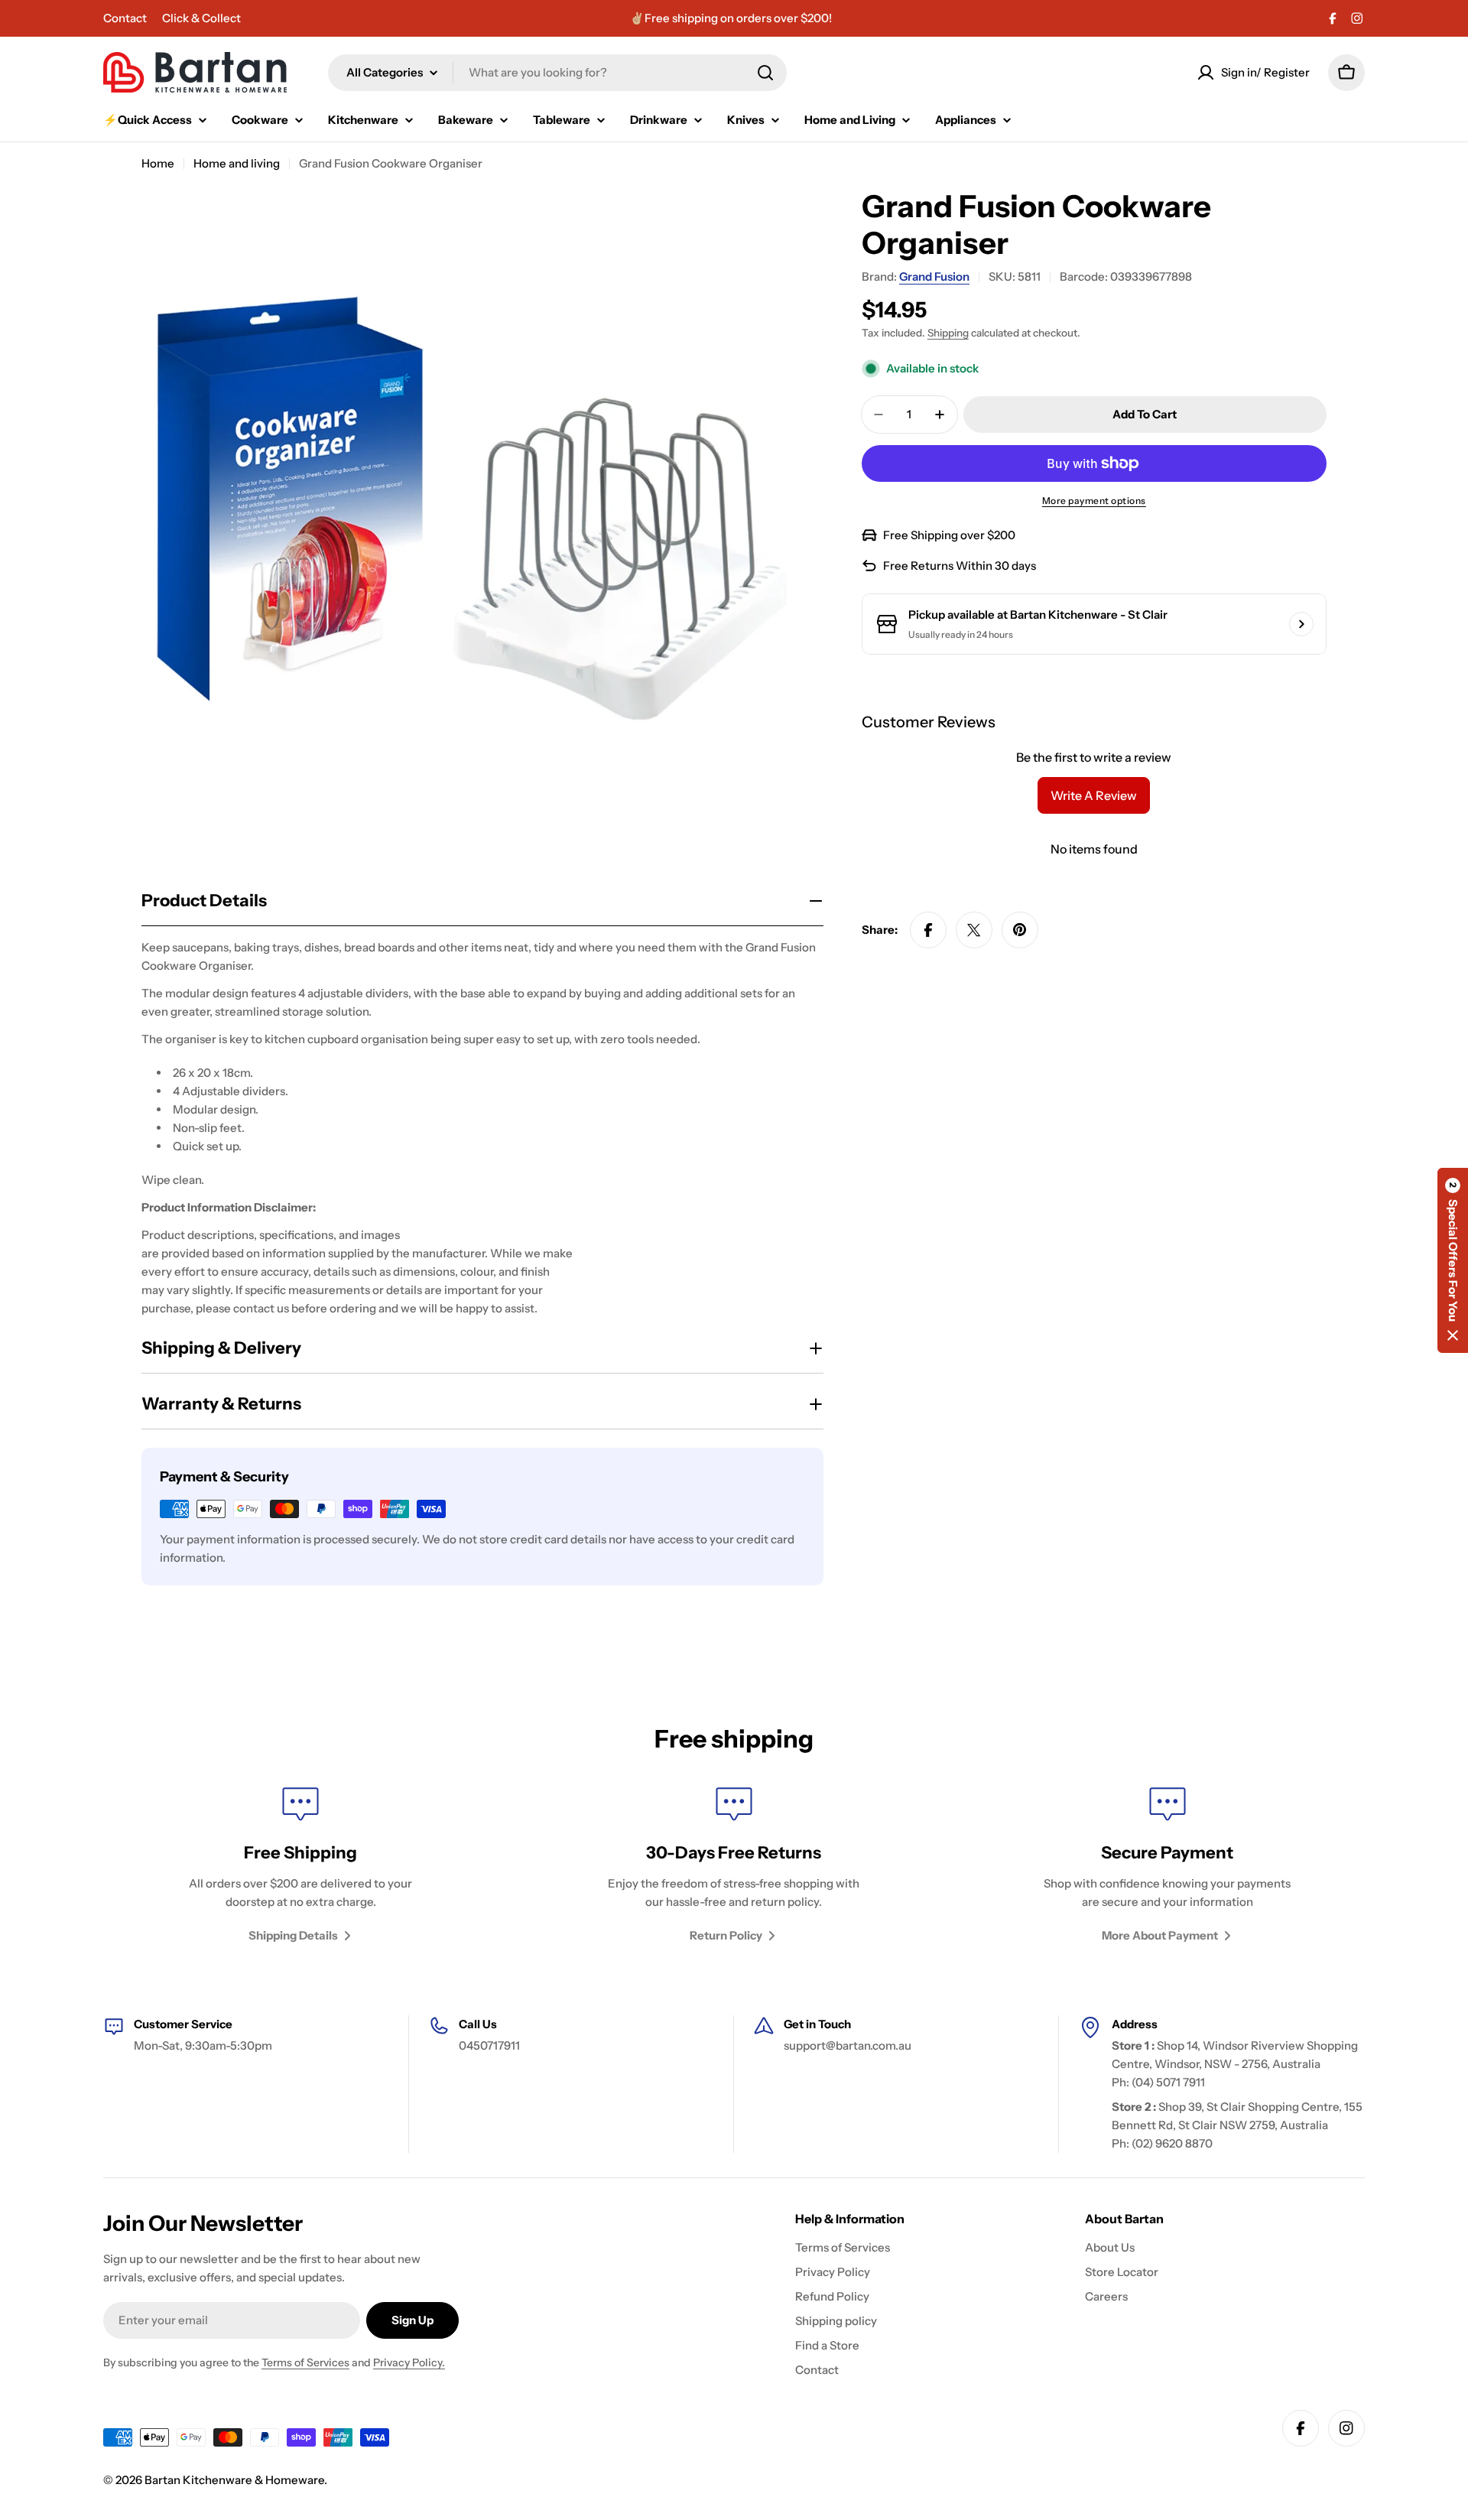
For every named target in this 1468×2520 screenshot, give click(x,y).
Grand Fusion (934, 276)
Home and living (237, 163)
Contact (125, 18)
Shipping (948, 333)
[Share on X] (974, 930)
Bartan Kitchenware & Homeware (234, 2480)
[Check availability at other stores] (1301, 624)
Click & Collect (201, 18)
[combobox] (557, 73)
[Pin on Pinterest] (1020, 930)
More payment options (1094, 501)
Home (158, 163)
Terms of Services (305, 2362)
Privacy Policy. (409, 2362)
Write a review (1094, 795)
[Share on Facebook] (928, 930)
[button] (1453, 1260)
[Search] (765, 73)
